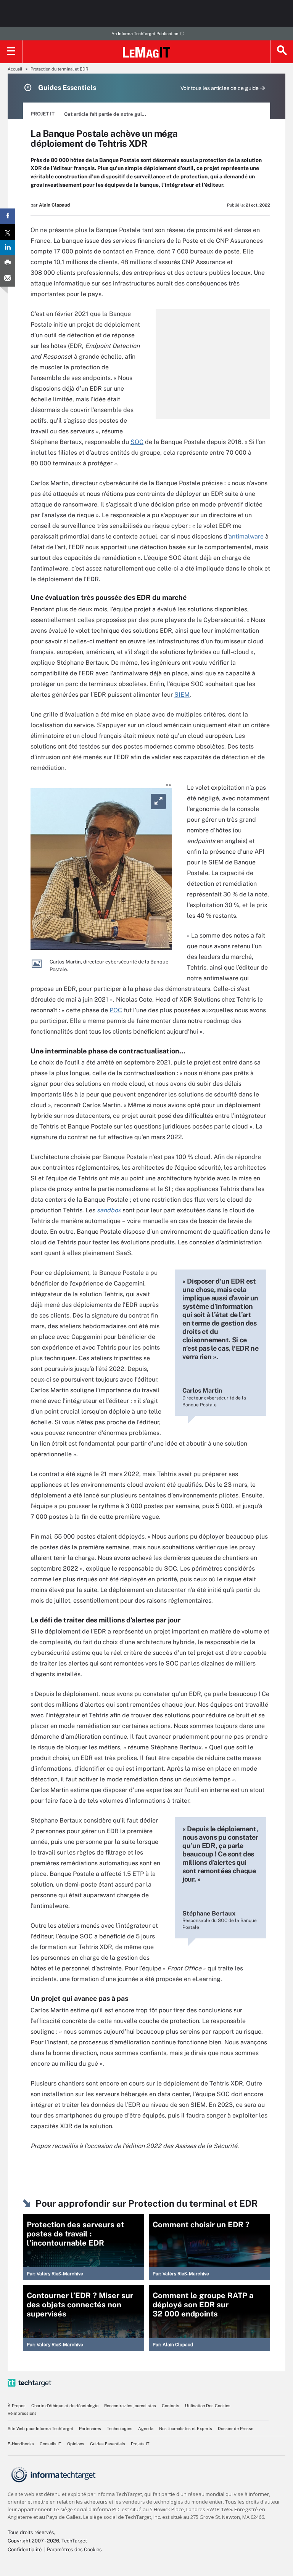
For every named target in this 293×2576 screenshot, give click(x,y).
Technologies (120, 2429)
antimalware (246, 536)
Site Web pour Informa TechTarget (40, 2429)
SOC (137, 442)
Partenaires (90, 2429)
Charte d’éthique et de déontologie (65, 2406)
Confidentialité (25, 2550)
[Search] (282, 52)
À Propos (17, 2406)
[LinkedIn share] (8, 248)
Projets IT (140, 2444)
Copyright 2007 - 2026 (33, 2541)
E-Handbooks (21, 2444)
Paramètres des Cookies (74, 2550)
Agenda (146, 2429)
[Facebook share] (8, 216)
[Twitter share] (8, 232)
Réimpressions (22, 2413)
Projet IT (43, 114)
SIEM (182, 695)
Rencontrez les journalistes (130, 2406)
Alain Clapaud (54, 205)
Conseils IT (51, 2444)
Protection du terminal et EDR (59, 69)
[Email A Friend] (8, 279)
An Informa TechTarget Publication (145, 34)
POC (116, 1010)
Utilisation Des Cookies (208, 2406)
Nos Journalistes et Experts (186, 2429)
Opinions (76, 2444)
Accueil (15, 69)
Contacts (171, 2406)
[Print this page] (8, 263)
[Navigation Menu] (11, 52)
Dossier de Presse (236, 2429)
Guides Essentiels (108, 2444)
